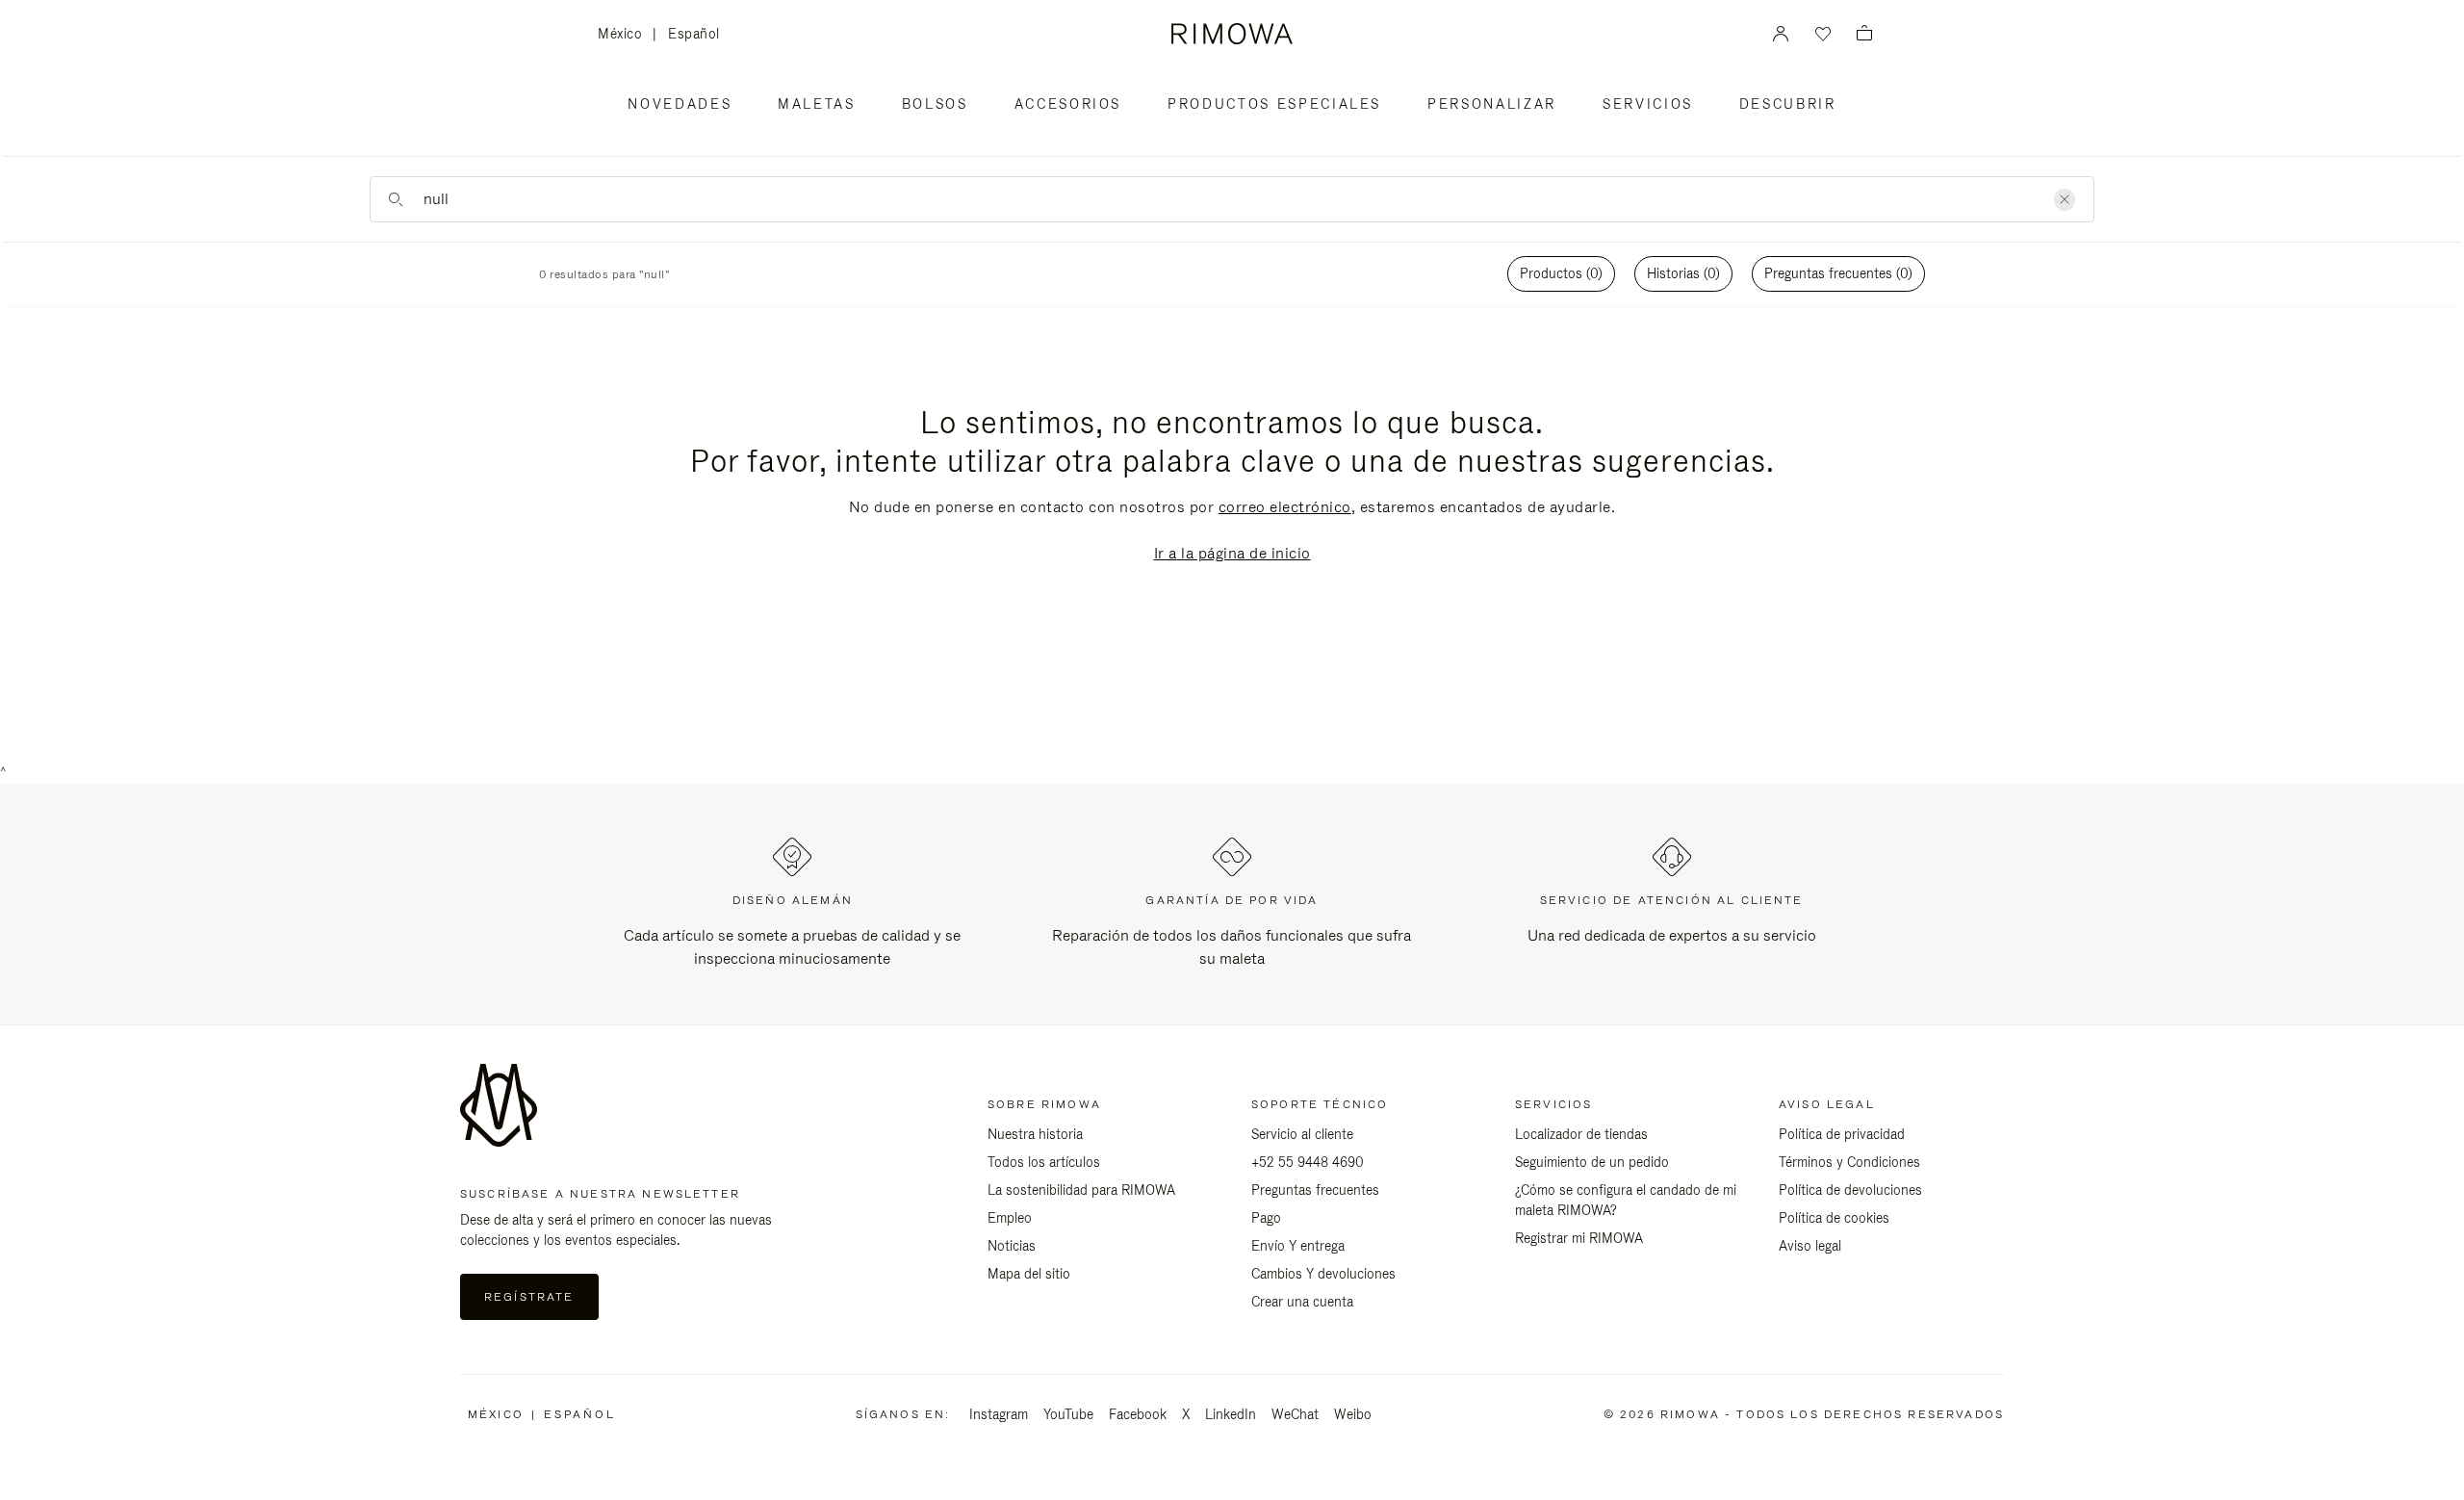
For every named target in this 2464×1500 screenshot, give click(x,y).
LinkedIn (1231, 1414)
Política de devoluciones (1850, 1190)
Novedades (680, 104)
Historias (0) (1683, 273)
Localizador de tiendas (1581, 1134)
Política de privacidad (1842, 1134)
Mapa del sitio (1029, 1274)
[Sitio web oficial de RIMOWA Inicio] (1232, 34)
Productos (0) (1561, 273)
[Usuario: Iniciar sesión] (1781, 34)
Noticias (1012, 1246)
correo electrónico (1285, 507)
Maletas (817, 104)
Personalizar (1492, 104)
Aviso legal (1810, 1246)
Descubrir (1788, 104)
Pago (1266, 1218)
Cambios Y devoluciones (1323, 1274)
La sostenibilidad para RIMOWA (1081, 1190)
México (625, 35)
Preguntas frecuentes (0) (1838, 273)
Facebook (1138, 1414)
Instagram (999, 1414)
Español (694, 34)
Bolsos (935, 104)
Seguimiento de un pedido (1592, 1162)
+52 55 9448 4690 (1308, 1162)
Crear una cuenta (1302, 1302)
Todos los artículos (1044, 1162)
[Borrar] (2065, 200)
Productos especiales (1274, 104)
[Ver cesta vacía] (1864, 34)
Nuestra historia (1035, 1134)
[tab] (1561, 274)
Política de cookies (1834, 1218)
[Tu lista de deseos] (1821, 34)
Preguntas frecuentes (1315, 1190)
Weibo (1353, 1414)
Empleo (1010, 1218)
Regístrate (529, 1297)
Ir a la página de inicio (1232, 553)
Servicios (1648, 104)
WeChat (1295, 1414)
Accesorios (1068, 104)
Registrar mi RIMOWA (1579, 1238)
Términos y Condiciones (1849, 1162)
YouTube (1068, 1414)
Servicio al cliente (1302, 1134)
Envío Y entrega (1298, 1246)
